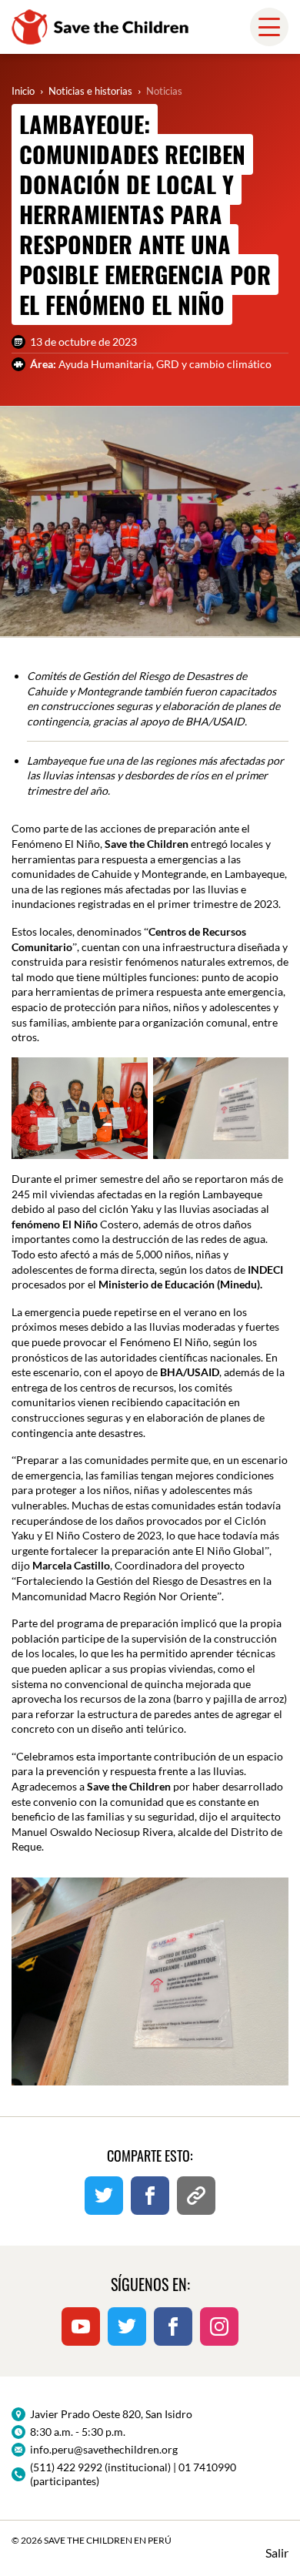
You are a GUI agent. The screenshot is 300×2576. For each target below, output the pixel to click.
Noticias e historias (90, 91)
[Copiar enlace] (196, 2196)
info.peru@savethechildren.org (104, 2449)
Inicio (23, 91)
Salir (277, 2553)
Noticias (164, 91)
